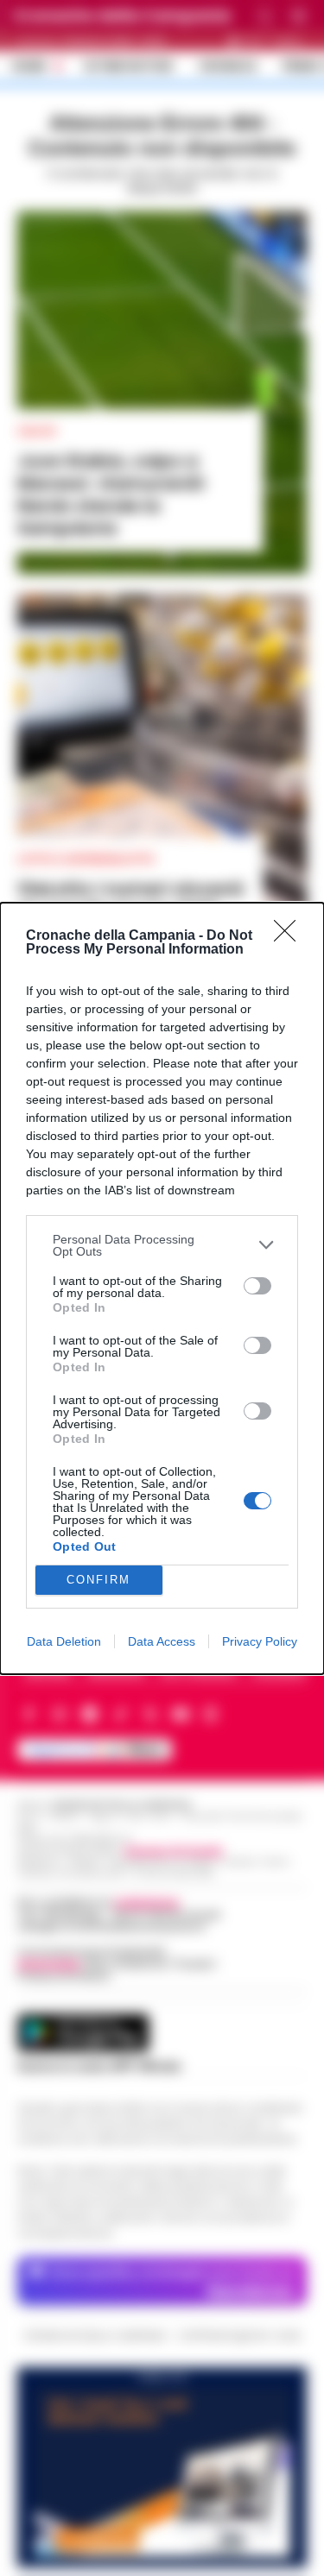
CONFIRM (98, 1580)
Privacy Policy (260, 1641)
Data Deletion (64, 1641)
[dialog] (162, 1288)
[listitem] (162, 1245)
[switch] (257, 1286)
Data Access (162, 1641)
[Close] (290, 936)
